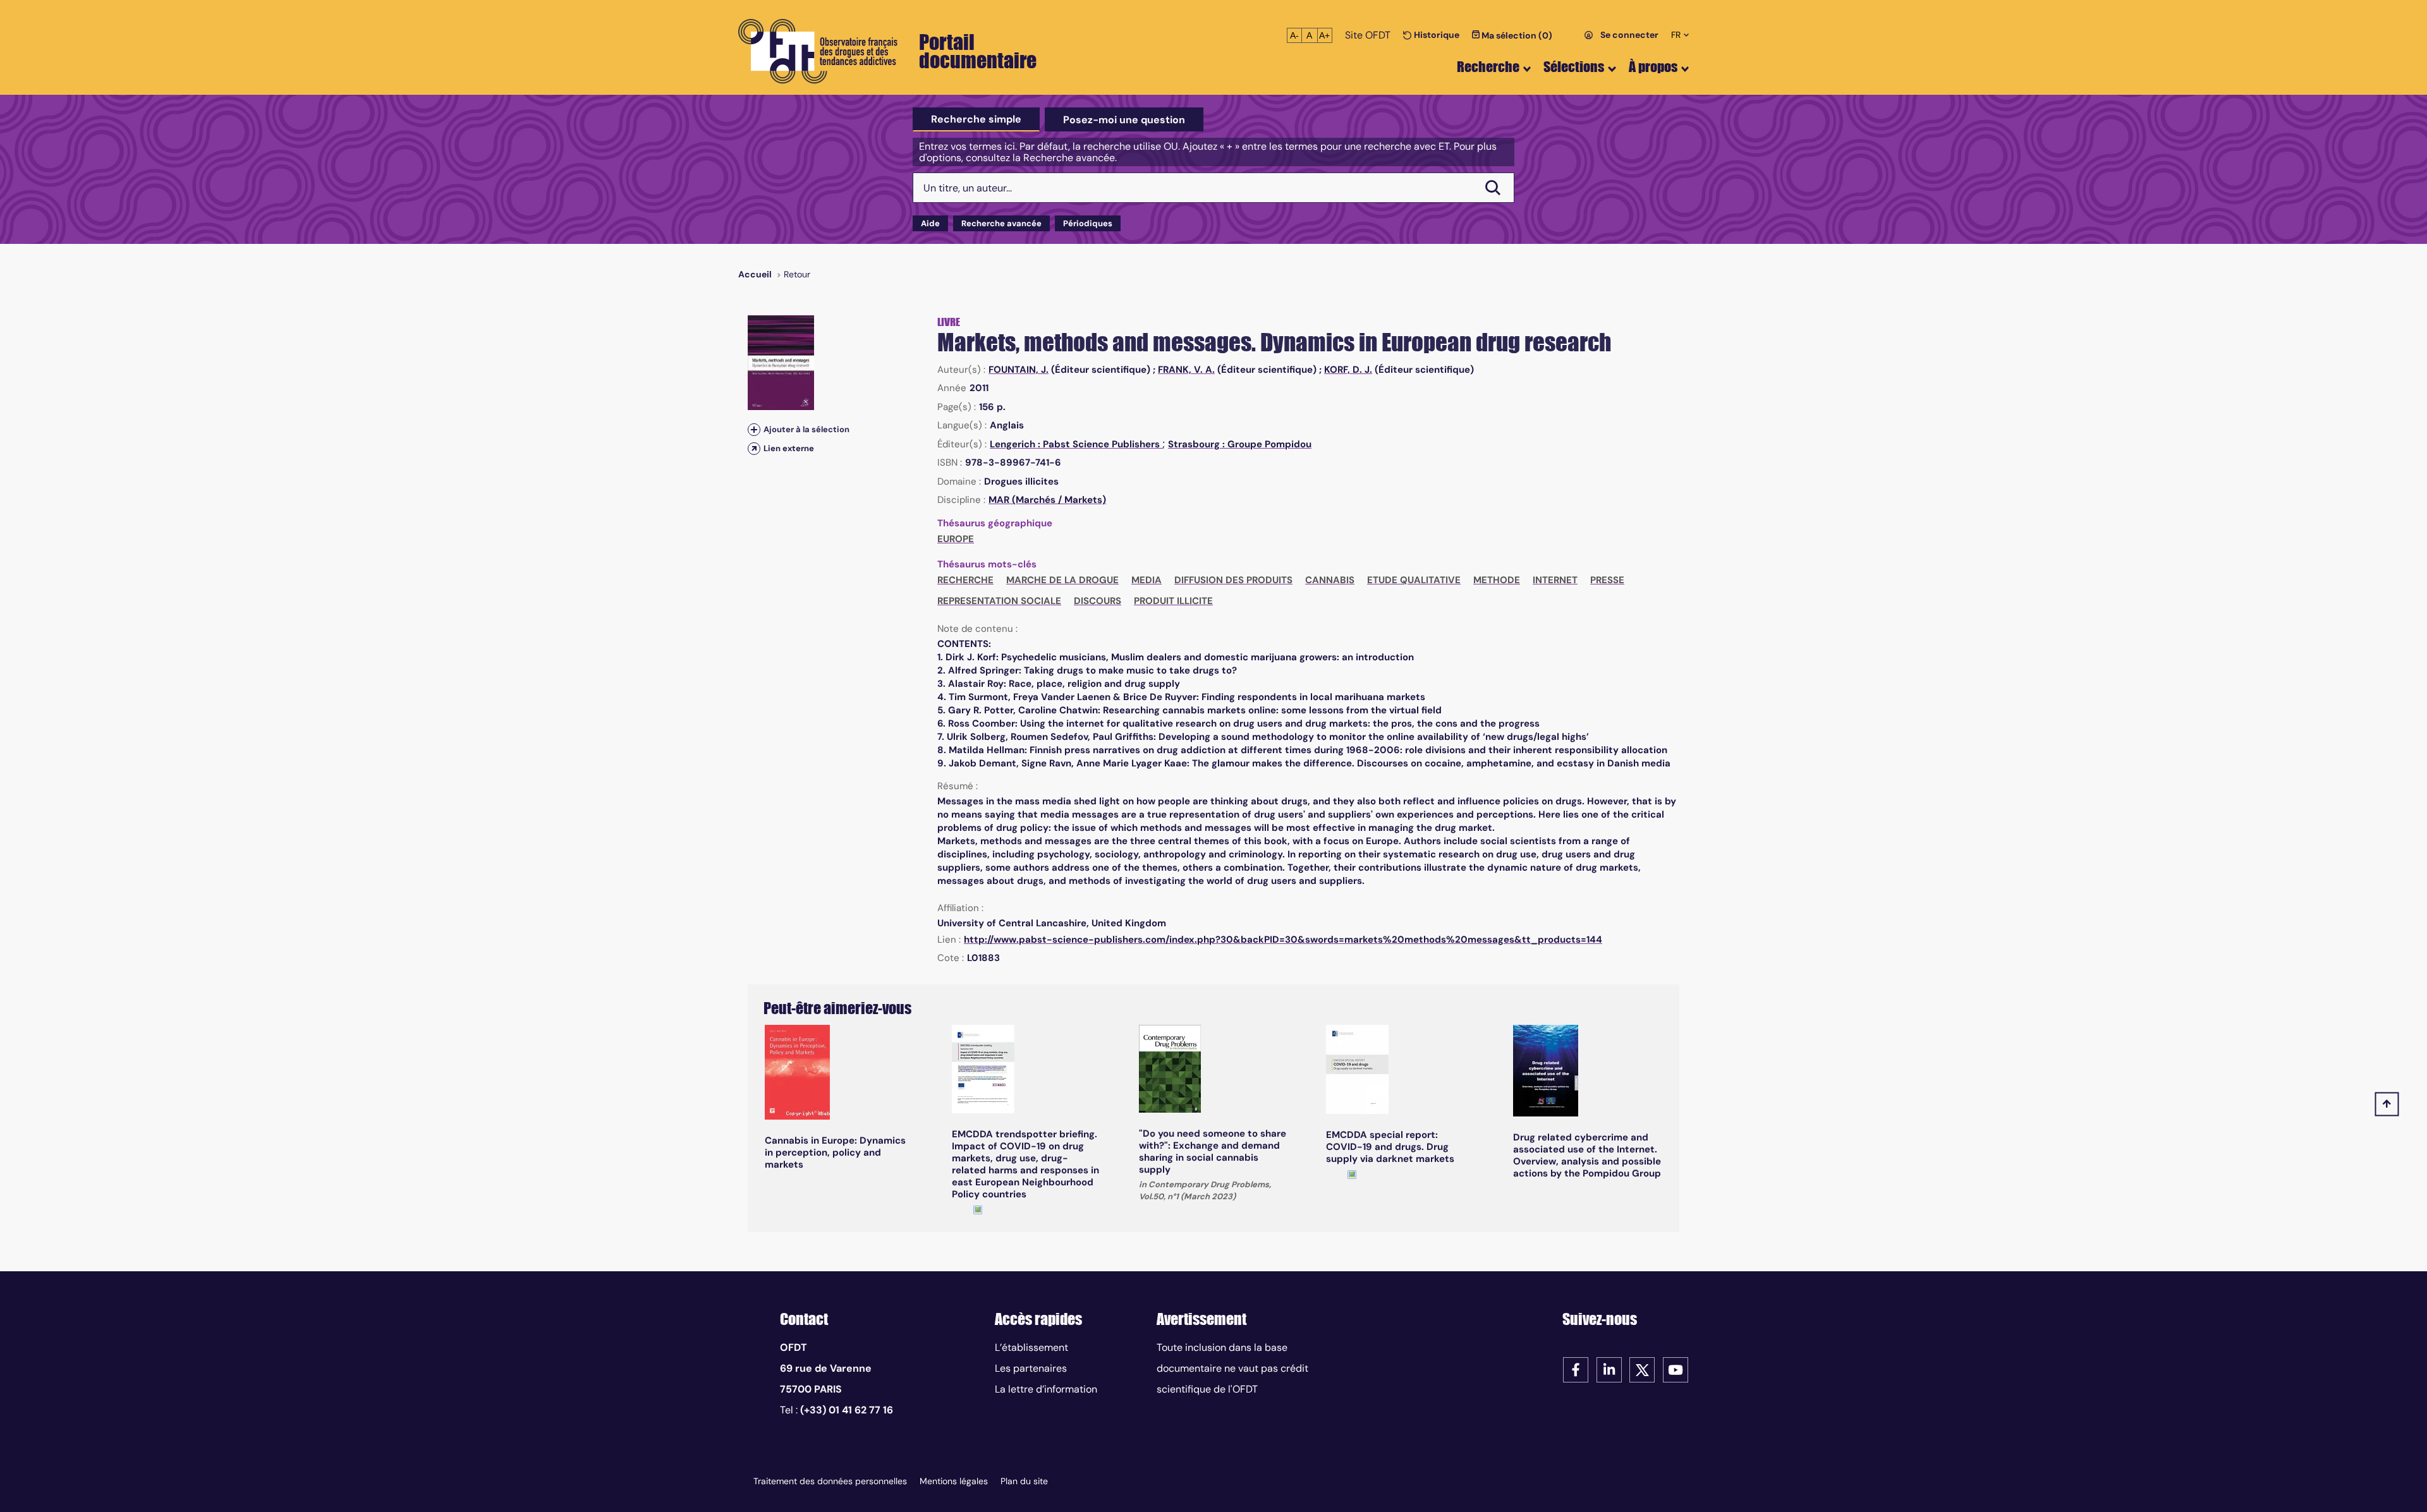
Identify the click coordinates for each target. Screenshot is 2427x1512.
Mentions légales (954, 1481)
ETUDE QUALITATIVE (1414, 580)
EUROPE (956, 539)
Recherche (1488, 67)
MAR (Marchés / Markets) (1047, 500)
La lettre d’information (1046, 1389)
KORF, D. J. (1348, 370)
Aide (930, 223)
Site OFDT (1368, 35)
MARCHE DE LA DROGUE (1062, 580)
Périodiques (1088, 223)
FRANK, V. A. (1186, 370)
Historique (1436, 35)
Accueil (755, 274)
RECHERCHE (965, 580)
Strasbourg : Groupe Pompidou (1240, 444)
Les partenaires (1031, 1368)
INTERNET (1555, 580)
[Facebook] (1576, 1369)
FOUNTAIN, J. (1019, 370)
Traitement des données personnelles (830, 1481)
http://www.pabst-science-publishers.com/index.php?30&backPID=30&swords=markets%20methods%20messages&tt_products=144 (1283, 940)
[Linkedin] (1609, 1369)
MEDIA (1147, 580)
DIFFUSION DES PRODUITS (1233, 580)
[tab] (976, 119)
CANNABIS (1330, 580)
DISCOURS (1098, 601)
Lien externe (789, 448)
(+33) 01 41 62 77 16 (847, 1410)
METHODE (1497, 580)
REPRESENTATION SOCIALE (999, 601)
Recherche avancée (1001, 223)
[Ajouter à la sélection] (754, 429)
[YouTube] (1676, 1369)
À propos (1653, 67)
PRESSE (1607, 580)
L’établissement (1031, 1347)
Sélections (1574, 67)
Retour (797, 274)
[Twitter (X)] (1642, 1369)
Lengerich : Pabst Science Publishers (1076, 444)
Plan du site (1024, 1481)
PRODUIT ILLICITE (1173, 601)
